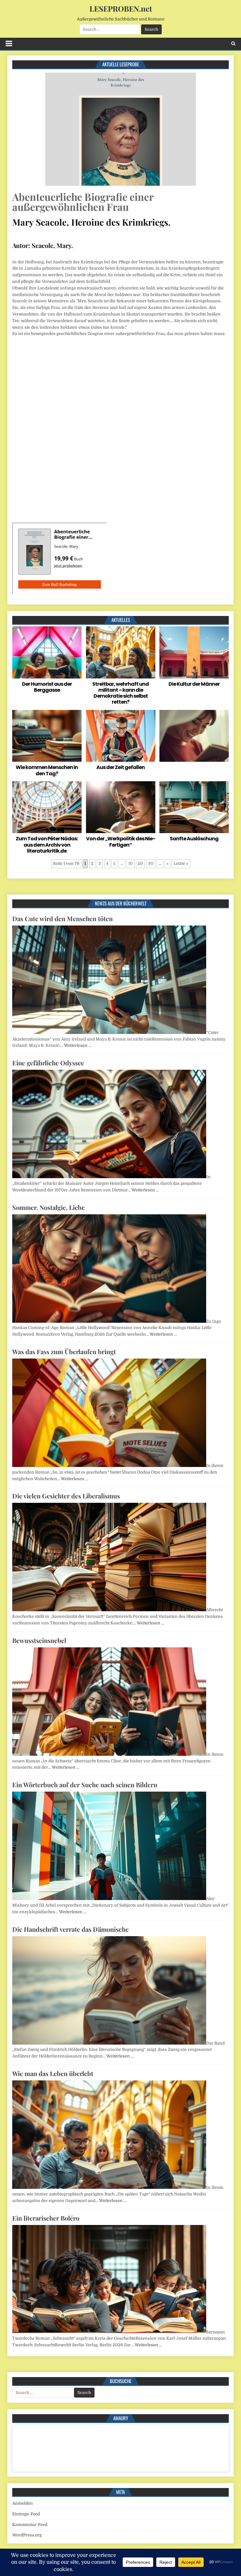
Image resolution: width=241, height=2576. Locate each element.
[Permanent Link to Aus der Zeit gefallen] (121, 736)
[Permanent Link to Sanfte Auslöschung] (194, 807)
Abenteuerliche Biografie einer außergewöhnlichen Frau (83, 202)
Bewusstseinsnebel (39, 1640)
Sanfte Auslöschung (194, 839)
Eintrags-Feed (26, 2514)
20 (140, 863)
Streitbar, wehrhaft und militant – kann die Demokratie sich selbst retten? (120, 693)
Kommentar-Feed (30, 2525)
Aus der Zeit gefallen (120, 767)
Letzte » (181, 863)
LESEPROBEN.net (121, 8)
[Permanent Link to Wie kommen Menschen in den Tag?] (47, 736)
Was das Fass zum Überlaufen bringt (64, 1351)
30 (151, 863)
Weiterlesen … (78, 1045)
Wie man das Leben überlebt (53, 2073)
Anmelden (23, 2503)
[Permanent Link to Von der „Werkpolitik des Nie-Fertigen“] (121, 807)
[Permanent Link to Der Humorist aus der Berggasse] (47, 652)
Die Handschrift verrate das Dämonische (70, 1929)
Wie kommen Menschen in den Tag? (47, 770)
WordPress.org (27, 2535)
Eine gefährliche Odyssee (48, 1063)
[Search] (233, 44)
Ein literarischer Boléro (46, 2218)
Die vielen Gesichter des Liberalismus (66, 1496)
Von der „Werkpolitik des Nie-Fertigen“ (120, 842)
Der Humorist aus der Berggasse (47, 687)
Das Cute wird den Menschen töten (62, 918)
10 (131, 863)
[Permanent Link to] (194, 736)
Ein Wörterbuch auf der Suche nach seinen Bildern (85, 1785)
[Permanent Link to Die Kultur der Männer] (194, 652)
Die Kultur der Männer (194, 684)
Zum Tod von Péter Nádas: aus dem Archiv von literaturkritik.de (47, 845)
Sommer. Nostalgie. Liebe (48, 1207)
